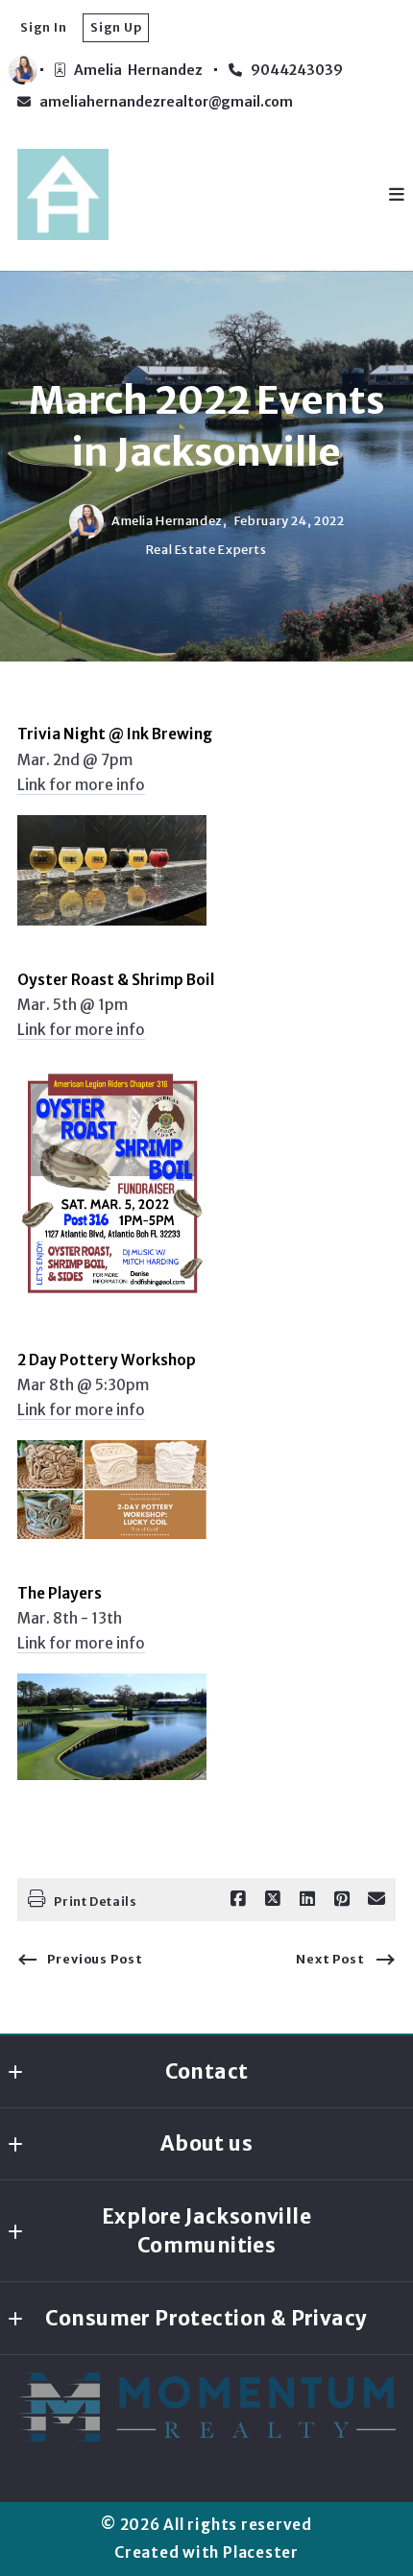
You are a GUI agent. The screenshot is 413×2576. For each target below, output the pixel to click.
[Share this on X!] (273, 1899)
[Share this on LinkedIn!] (307, 1899)
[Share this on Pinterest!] (342, 1899)
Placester (261, 2552)
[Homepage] (63, 194)
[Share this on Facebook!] (238, 1899)
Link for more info (81, 785)
